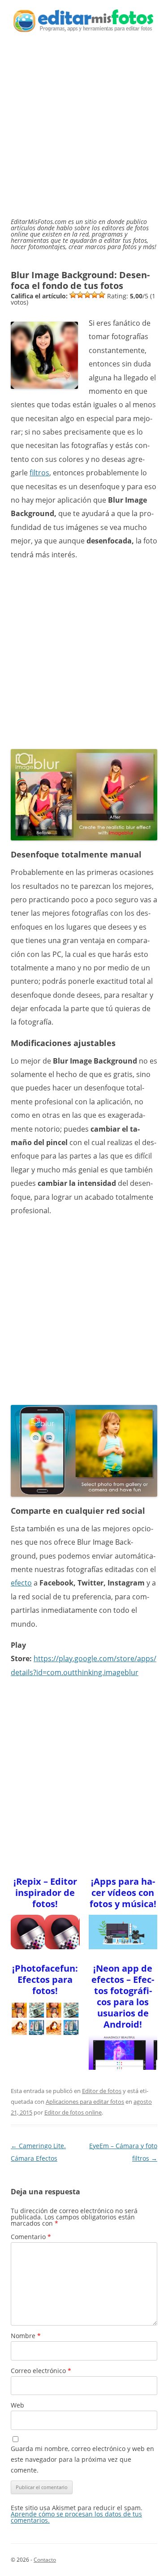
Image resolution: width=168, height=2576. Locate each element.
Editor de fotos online (73, 2112)
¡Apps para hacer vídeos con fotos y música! (123, 1893)
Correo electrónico (41, 2371)
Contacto (45, 2560)
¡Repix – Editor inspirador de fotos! (45, 1893)
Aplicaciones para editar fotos (85, 2102)
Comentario (31, 2237)
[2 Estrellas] (80, 295)
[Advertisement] (84, 130)
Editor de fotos (102, 2091)
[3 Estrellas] (87, 295)
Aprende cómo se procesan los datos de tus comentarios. (76, 2517)
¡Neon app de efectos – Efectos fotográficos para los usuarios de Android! (123, 1996)
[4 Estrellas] (95, 295)
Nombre (26, 2336)
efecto (21, 1583)
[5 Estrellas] (102, 295)
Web (17, 2405)
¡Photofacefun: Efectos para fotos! (45, 1979)
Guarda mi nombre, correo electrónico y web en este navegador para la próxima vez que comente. (82, 2459)
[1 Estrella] (73, 295)
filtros (39, 473)
